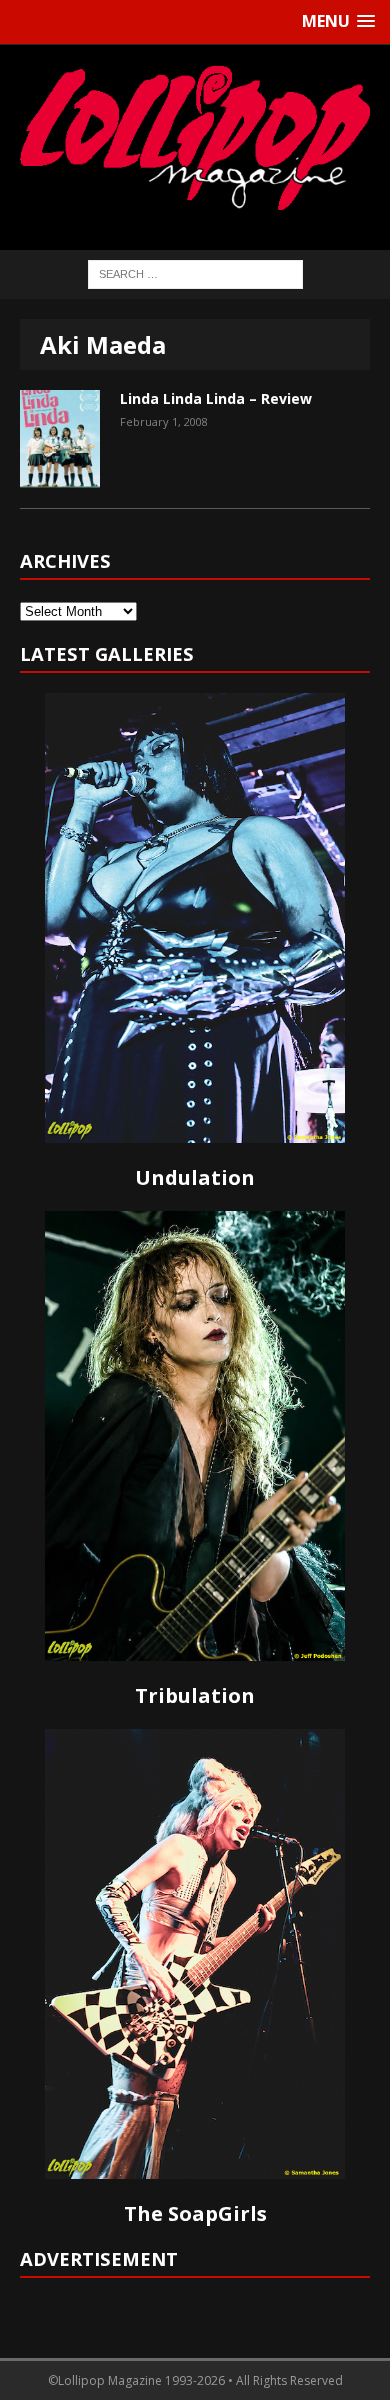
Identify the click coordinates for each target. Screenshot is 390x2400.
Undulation (195, 1177)
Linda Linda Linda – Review (216, 398)
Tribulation (195, 1695)
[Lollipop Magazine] (195, 137)
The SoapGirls (195, 2213)
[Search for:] (195, 272)
